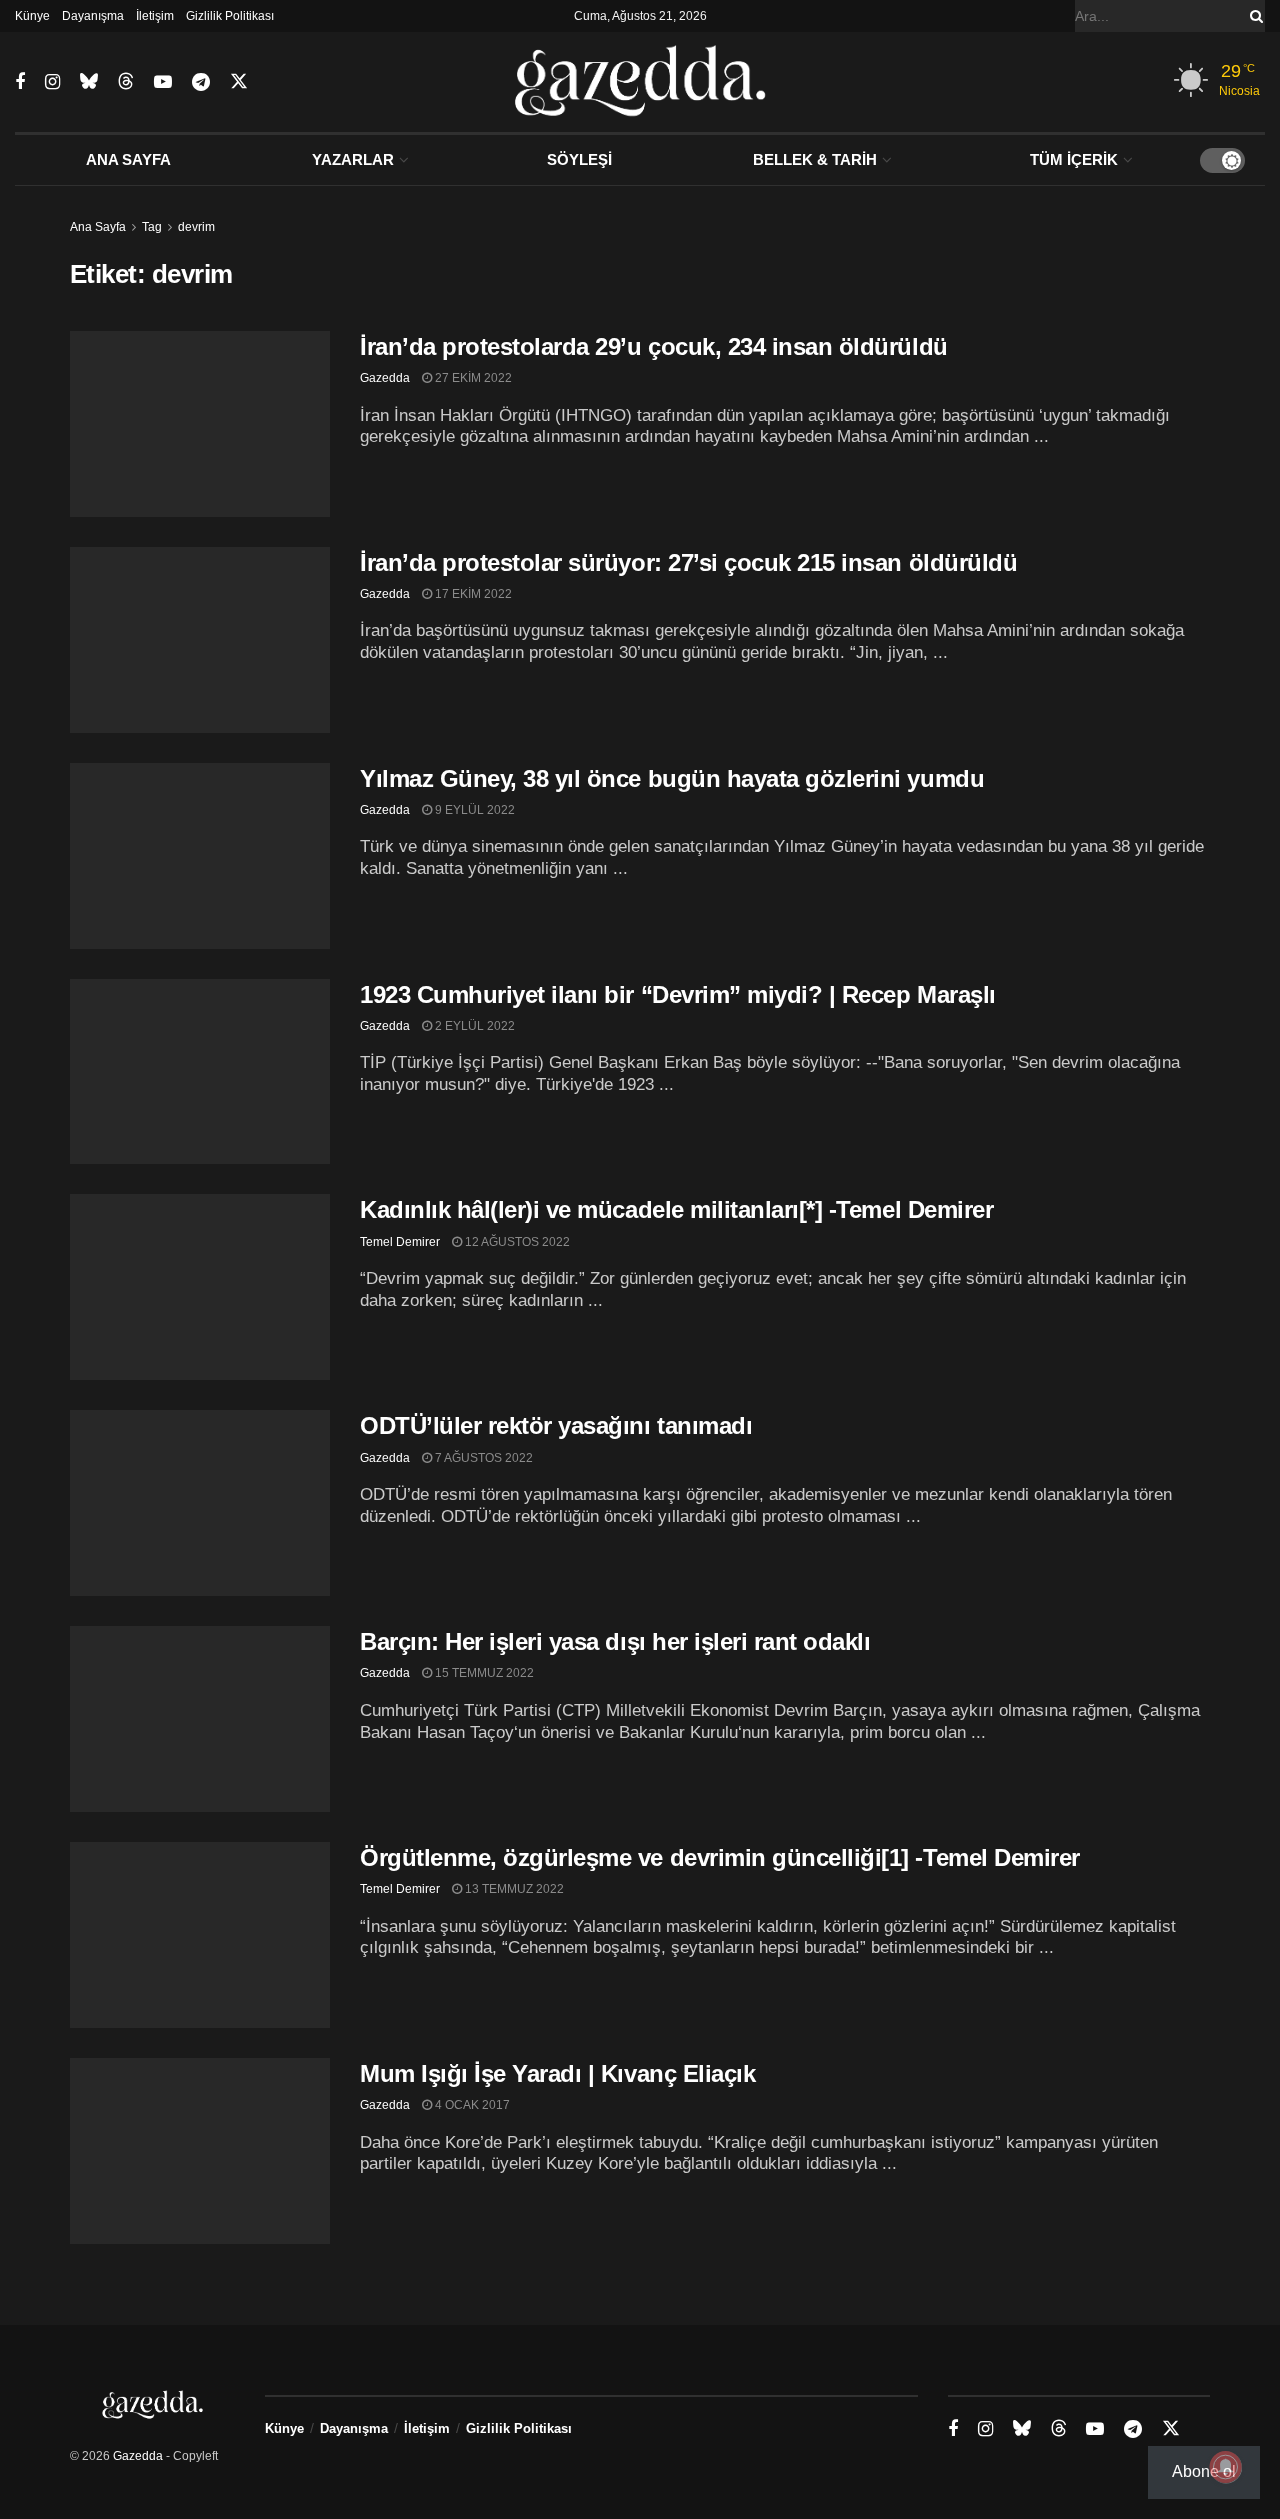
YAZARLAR (353, 159)
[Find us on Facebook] (20, 82)
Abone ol (1204, 2471)
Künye (32, 16)
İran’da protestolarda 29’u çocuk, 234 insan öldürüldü (654, 346)
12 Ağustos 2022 (516, 1242)
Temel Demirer (400, 1242)
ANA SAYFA (128, 159)
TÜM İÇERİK (1074, 159)
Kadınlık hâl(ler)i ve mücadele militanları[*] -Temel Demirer (676, 1209)
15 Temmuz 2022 (483, 1673)
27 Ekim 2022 (472, 378)
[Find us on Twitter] (239, 82)
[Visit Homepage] (640, 82)
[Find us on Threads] (126, 82)
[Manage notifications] (1226, 2467)
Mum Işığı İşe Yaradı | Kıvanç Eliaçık (557, 2073)
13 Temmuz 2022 (513, 1889)
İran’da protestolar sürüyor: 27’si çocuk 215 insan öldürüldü (688, 562)
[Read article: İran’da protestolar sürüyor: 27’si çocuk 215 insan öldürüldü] (200, 640)
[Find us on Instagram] (52, 82)
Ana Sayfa (98, 227)
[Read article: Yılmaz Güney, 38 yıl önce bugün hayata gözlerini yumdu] (200, 856)
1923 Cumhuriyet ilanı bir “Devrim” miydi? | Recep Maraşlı (678, 994)
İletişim (155, 16)
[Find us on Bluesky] (89, 82)
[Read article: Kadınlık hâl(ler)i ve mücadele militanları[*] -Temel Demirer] (200, 1287)
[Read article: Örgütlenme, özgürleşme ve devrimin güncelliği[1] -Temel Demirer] (200, 1935)
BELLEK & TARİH (815, 159)
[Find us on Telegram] (201, 82)
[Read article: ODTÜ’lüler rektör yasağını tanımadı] (200, 1503)
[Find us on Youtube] (163, 82)
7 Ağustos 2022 (482, 1458)
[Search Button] (1253, 16)
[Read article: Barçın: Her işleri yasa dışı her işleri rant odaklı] (200, 1719)
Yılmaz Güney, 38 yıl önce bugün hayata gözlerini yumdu (672, 778)
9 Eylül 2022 (473, 810)
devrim (196, 227)
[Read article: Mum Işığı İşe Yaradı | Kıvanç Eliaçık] (200, 2151)
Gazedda (385, 378)
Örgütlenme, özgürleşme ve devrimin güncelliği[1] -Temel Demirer (720, 1857)
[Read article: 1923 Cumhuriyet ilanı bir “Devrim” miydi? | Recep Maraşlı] (200, 1072)
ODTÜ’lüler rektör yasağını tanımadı (556, 1425)
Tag (152, 227)
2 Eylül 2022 (473, 1026)
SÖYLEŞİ (579, 159)
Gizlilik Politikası (230, 16)
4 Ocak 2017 (471, 2105)
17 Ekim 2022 (472, 594)
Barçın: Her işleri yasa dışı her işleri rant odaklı (615, 1641)
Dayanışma (93, 16)
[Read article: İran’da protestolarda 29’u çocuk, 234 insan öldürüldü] (200, 424)
